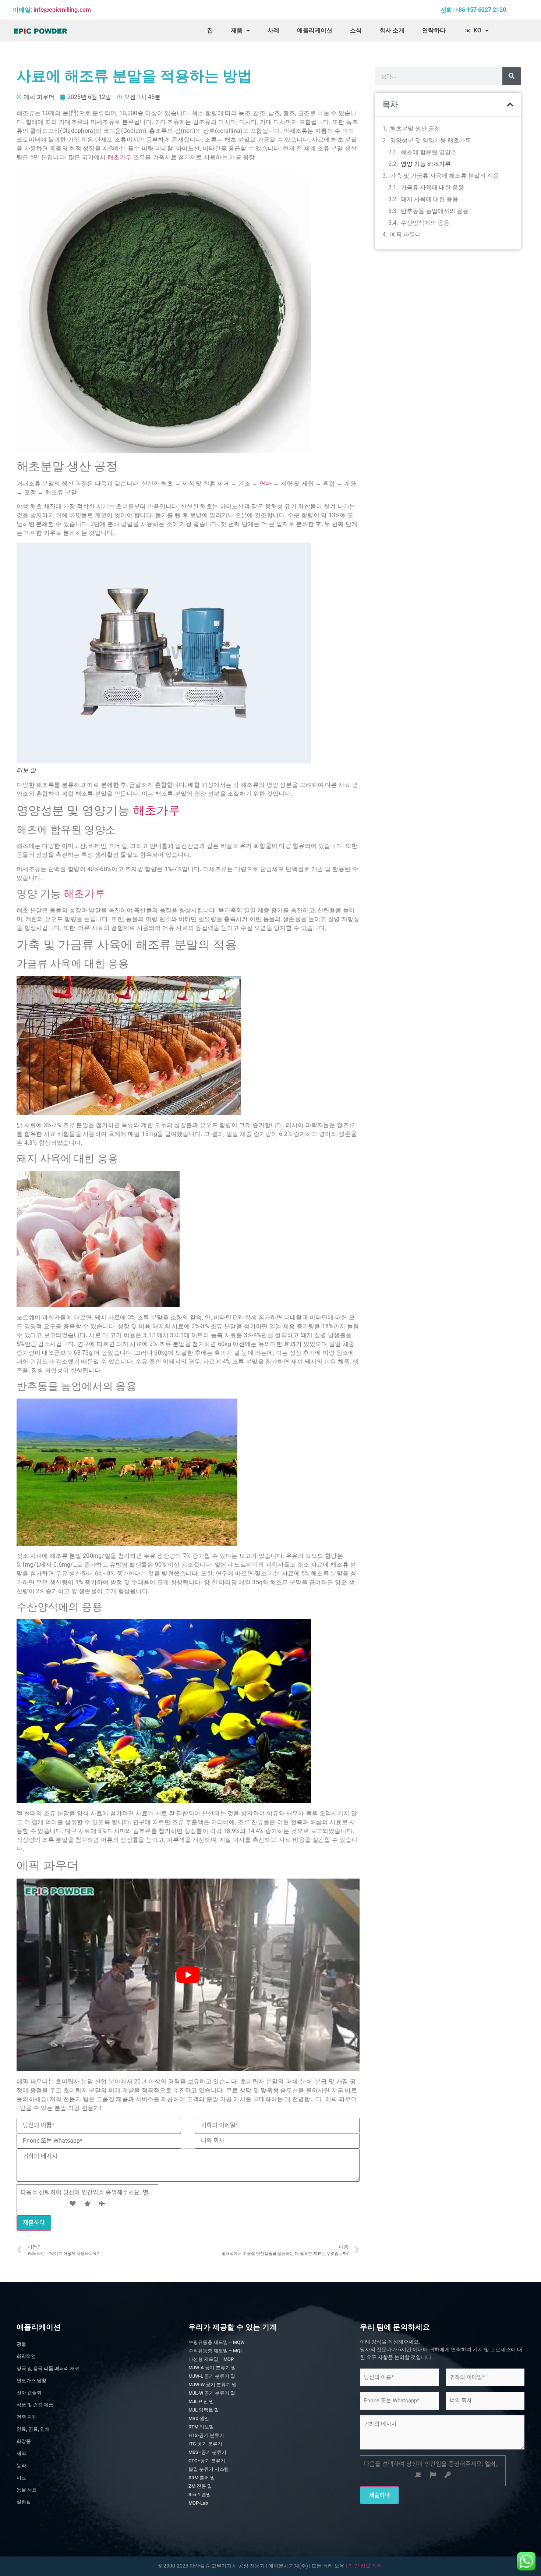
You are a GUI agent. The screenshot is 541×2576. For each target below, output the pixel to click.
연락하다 (434, 30)
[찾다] (512, 76)
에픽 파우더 (406, 234)
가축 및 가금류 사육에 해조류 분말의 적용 (445, 176)
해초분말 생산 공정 (415, 129)
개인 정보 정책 (365, 2566)
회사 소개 (392, 30)
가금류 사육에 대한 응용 (432, 187)
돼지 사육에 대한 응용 (429, 199)
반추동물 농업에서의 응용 (435, 211)
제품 (237, 30)
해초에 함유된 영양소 (429, 152)
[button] (510, 105)
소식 (356, 30)
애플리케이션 (315, 30)
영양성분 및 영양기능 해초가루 (431, 140)
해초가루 (119, 157)
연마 (266, 484)
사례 (273, 30)
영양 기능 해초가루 (426, 164)
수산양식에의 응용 (425, 223)
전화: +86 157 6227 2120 (473, 10)
